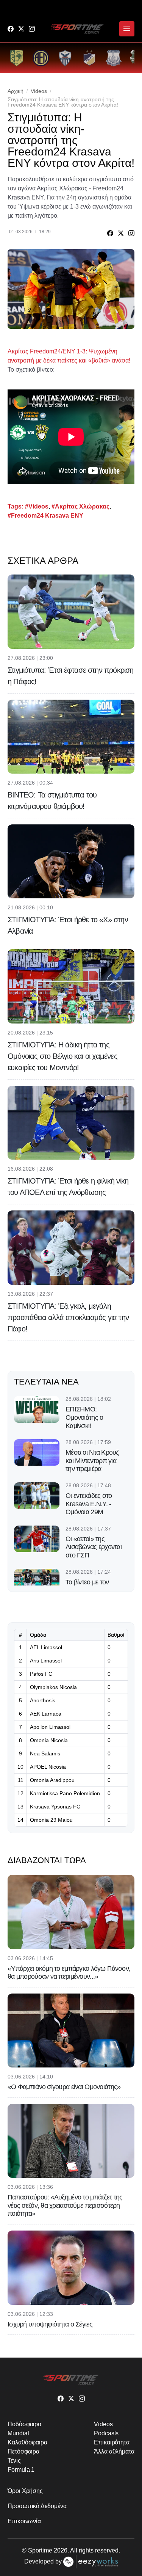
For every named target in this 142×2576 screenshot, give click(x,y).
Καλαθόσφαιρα (27, 2442)
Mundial (18, 2433)
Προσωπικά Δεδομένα (37, 2506)
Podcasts (106, 2433)
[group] (17, 58)
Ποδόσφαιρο (24, 2424)
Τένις (14, 2461)
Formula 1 (21, 2470)
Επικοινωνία (24, 2521)
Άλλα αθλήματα (114, 2451)
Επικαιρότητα (112, 2442)
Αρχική (16, 91)
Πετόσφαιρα (23, 2451)
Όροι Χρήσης (25, 2491)
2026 (61, 2550)
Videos (39, 91)
